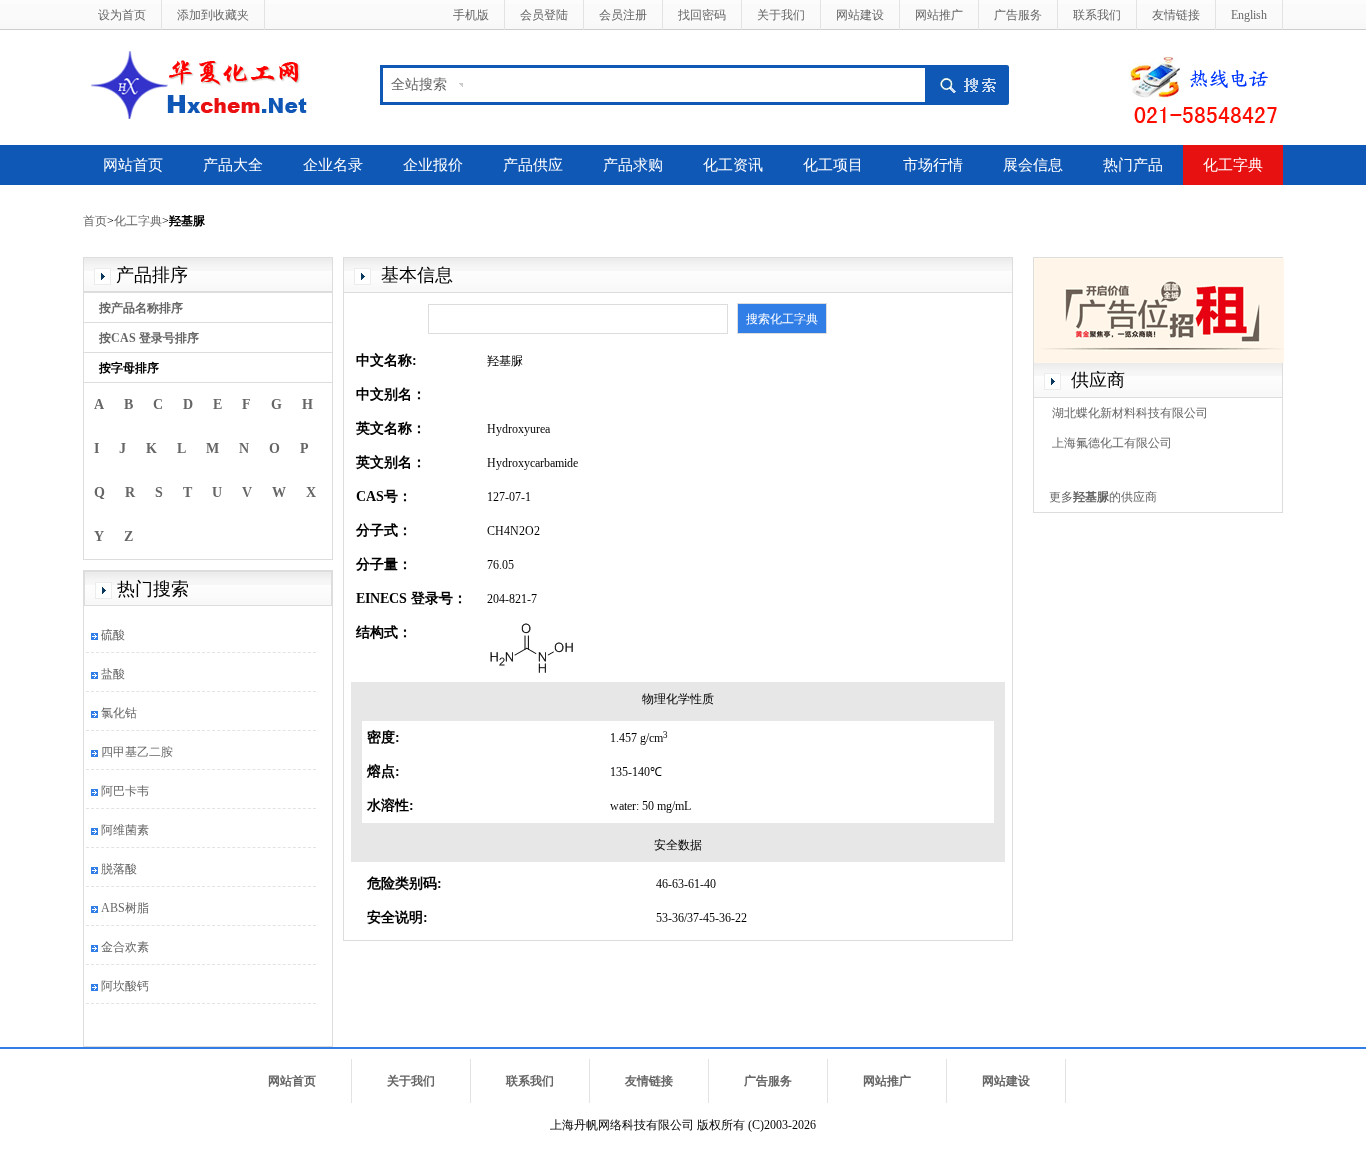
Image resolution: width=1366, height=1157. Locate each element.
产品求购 (633, 165)
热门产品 (1133, 165)
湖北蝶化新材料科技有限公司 (1130, 413)
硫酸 (113, 635)
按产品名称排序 (141, 308)
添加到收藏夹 (213, 15)
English (1249, 15)
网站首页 (133, 165)
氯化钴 (119, 713)
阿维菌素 (125, 830)
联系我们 (1097, 15)
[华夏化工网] (206, 83)
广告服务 (1018, 15)
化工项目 (833, 165)
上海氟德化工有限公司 (1112, 443)
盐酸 (113, 674)
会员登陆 (544, 15)
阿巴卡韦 (125, 791)
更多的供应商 (1103, 497)
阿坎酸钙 (125, 986)
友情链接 (1176, 15)
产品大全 (233, 165)
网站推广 (939, 15)
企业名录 (333, 165)
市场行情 (933, 165)
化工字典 (1233, 165)
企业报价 (433, 165)
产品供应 (533, 165)
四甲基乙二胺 (137, 752)
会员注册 (623, 15)
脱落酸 (119, 869)
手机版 (471, 15)
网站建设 (860, 15)
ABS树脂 (125, 908)
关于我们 (781, 15)
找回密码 (702, 15)
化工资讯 (733, 165)
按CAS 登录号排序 (149, 338)
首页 (95, 221)
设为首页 (122, 15)
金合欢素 (125, 947)
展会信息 (1033, 165)
